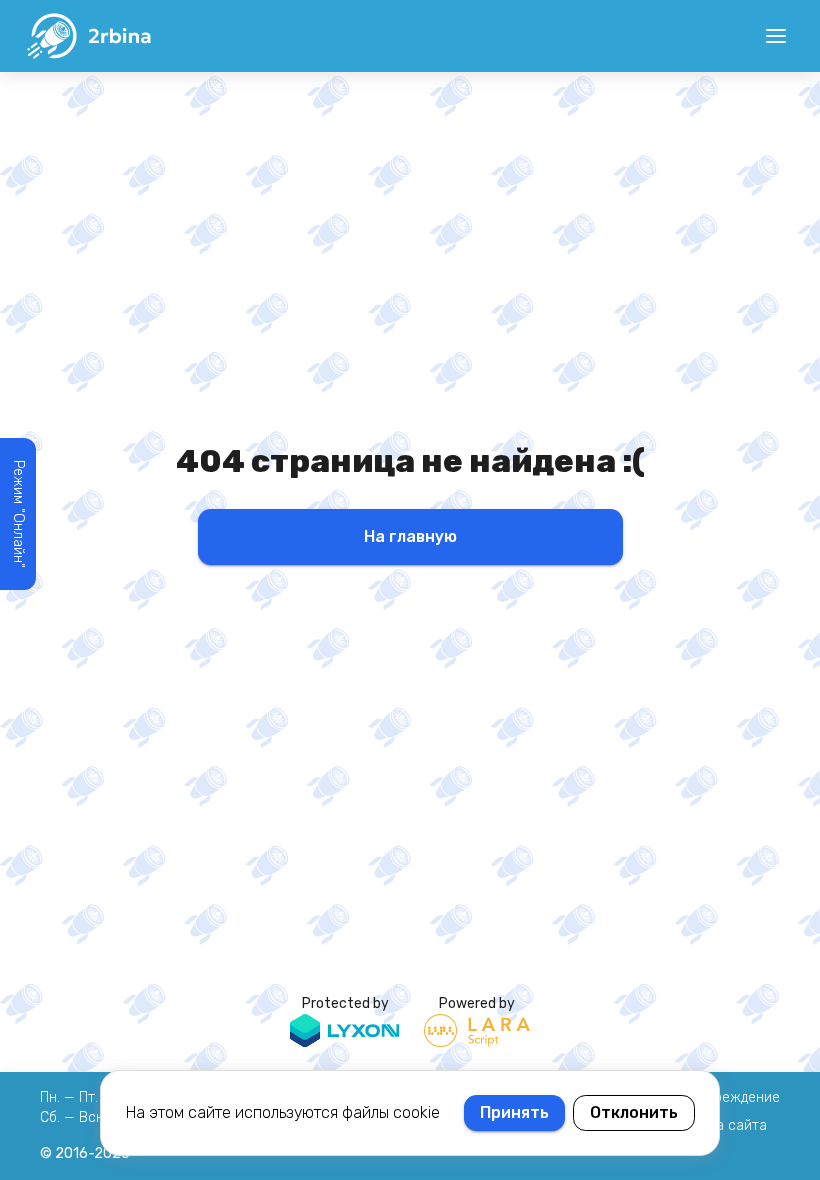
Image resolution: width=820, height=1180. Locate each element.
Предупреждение (723, 1097)
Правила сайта (717, 1125)
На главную (410, 536)
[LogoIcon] (88, 36)
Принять (514, 1112)
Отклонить (634, 1112)
